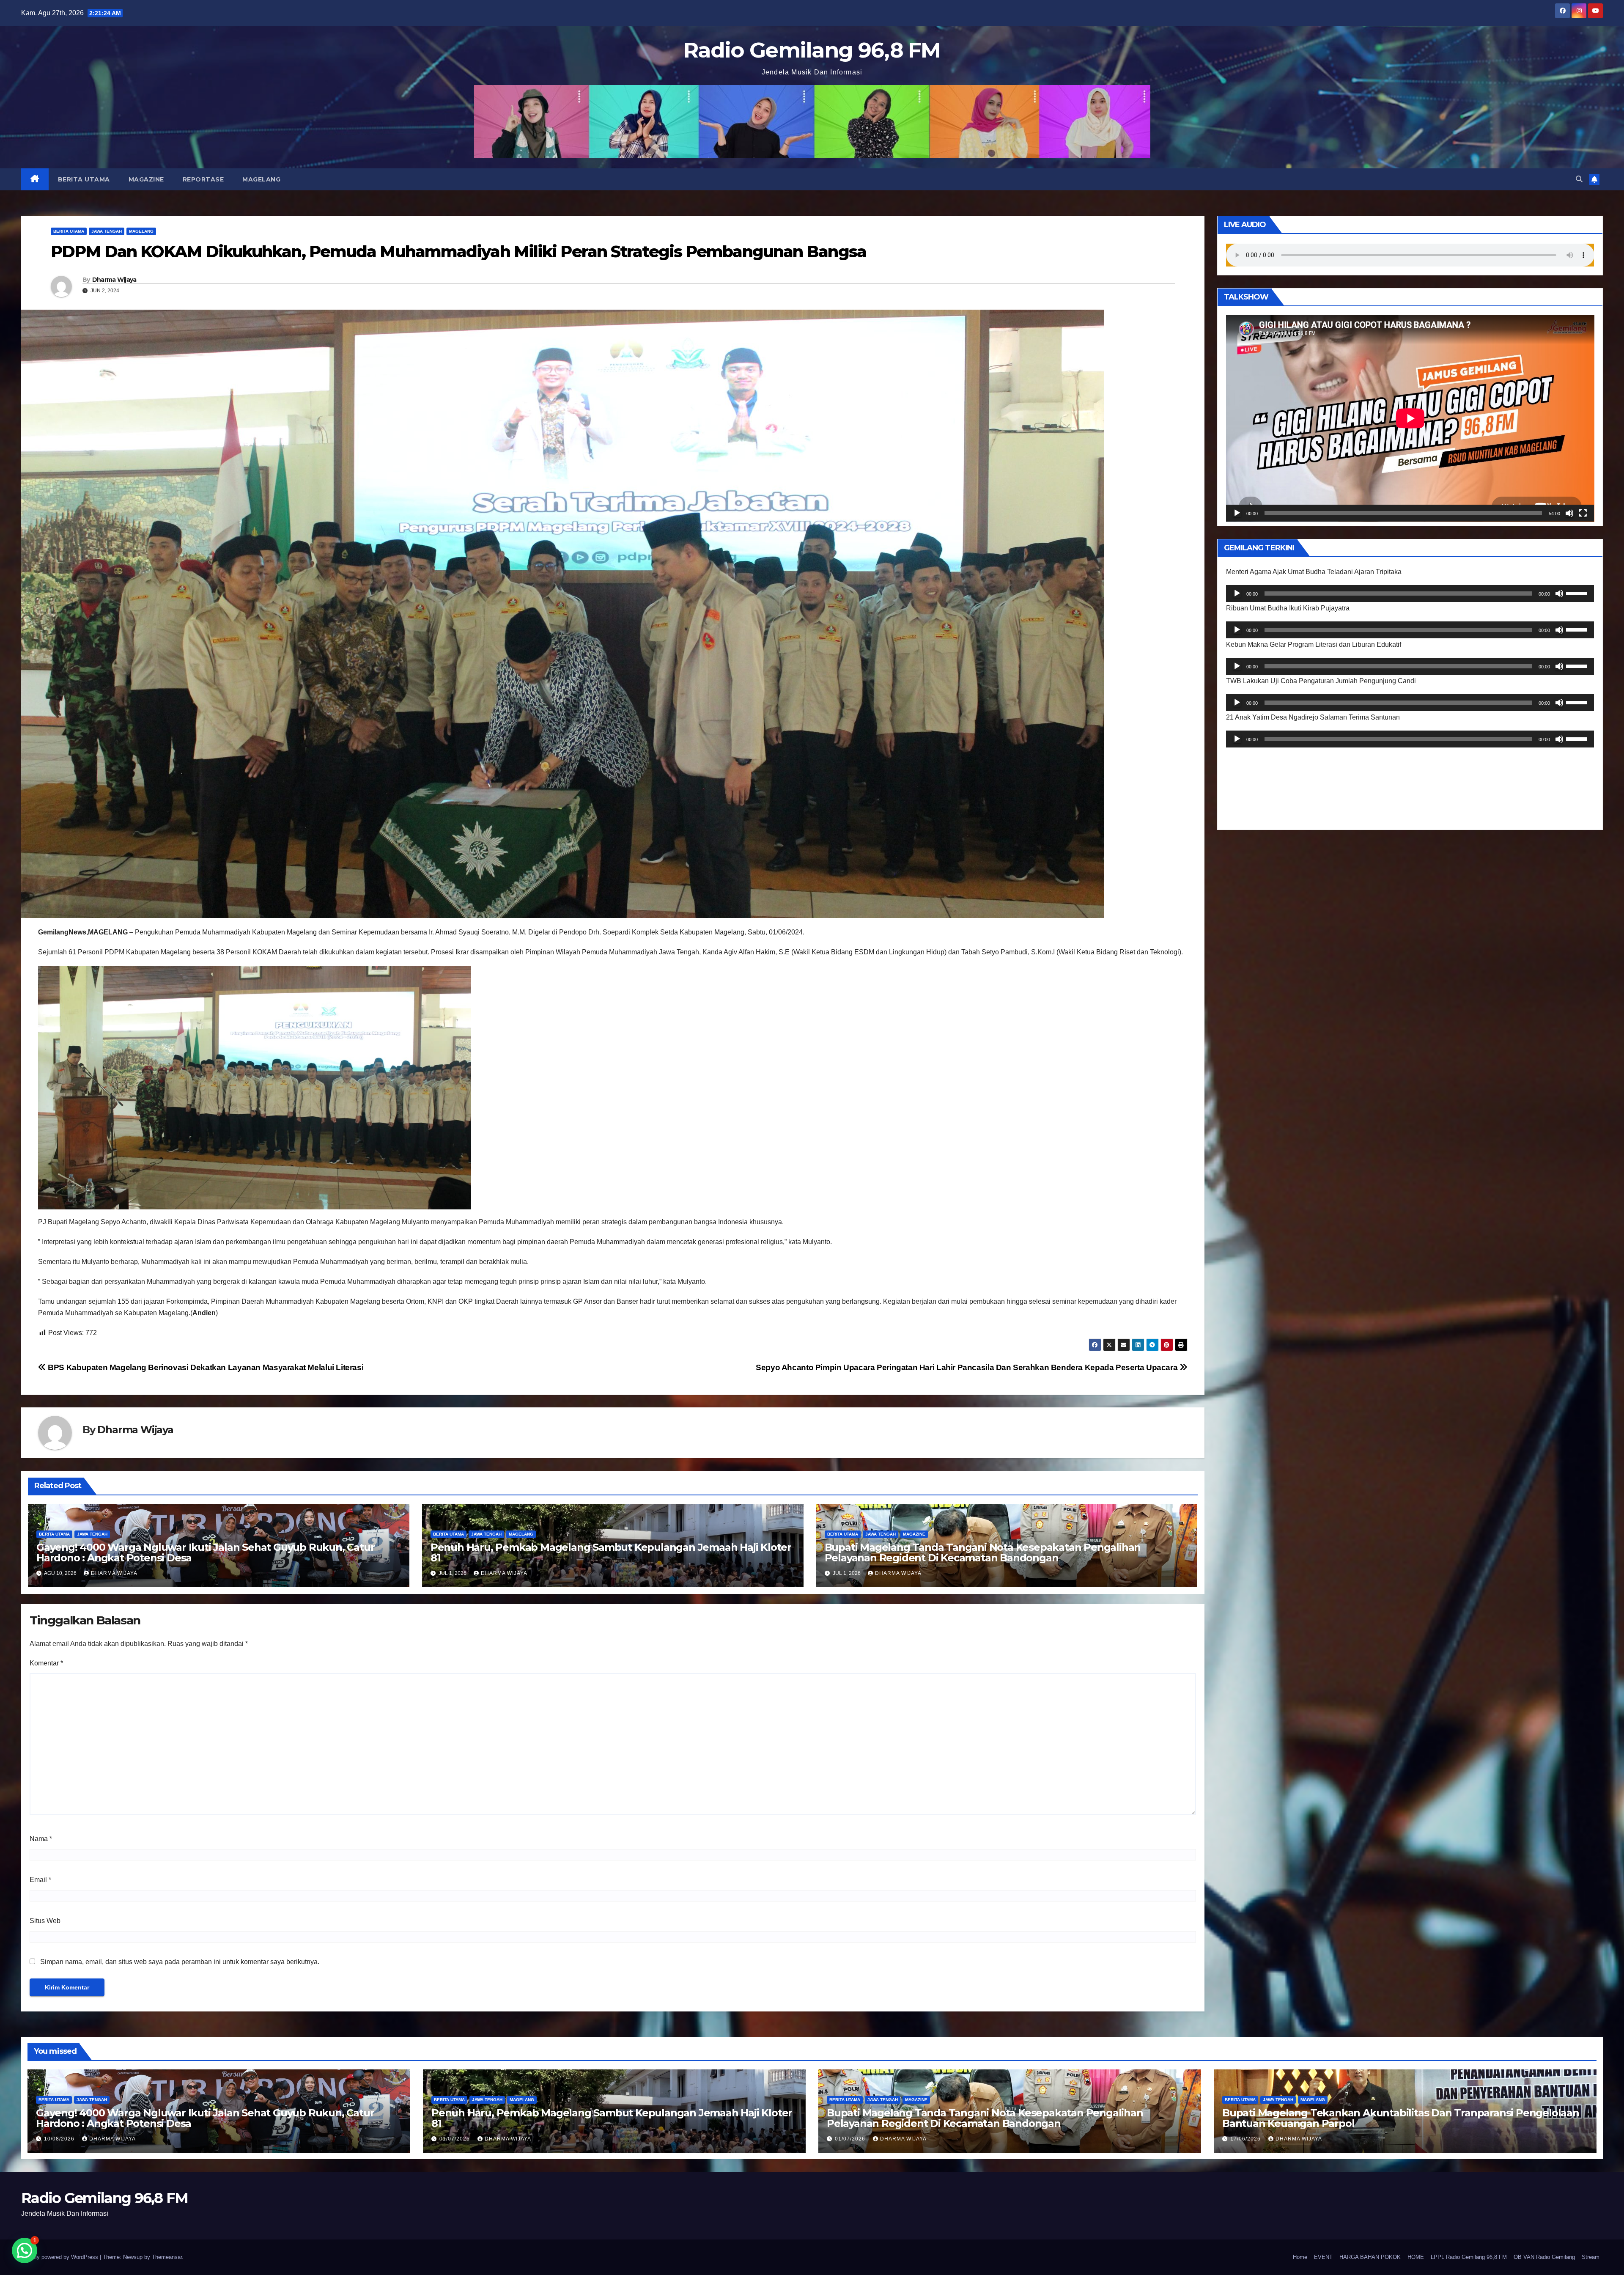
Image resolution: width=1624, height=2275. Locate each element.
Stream (1591, 2257)
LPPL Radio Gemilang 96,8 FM (1469, 2257)
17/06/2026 (1246, 2139)
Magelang (261, 179)
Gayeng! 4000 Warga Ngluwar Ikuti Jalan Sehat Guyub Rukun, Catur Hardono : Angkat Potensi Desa (205, 1552)
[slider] (1578, 593)
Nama (41, 1839)
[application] (1410, 418)
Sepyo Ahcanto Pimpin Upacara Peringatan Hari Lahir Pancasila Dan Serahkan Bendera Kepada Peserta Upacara (968, 1367)
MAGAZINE (146, 179)
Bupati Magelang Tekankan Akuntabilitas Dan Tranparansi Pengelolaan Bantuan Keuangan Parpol (1401, 2118)
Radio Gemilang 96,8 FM (812, 50)
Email (40, 1880)
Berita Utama (84, 179)
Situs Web (45, 1921)
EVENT (1323, 2257)
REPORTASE (203, 179)
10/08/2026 (60, 2139)
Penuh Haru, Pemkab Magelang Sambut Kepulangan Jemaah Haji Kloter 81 (611, 1552)
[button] (1579, 179)
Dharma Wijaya (114, 280)
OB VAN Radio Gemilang (1544, 2257)
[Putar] (1237, 513)
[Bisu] (1569, 513)
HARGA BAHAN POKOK (1370, 2257)
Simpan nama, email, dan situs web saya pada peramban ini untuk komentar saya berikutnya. (180, 1962)
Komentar (46, 1663)
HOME (1416, 2257)
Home (1300, 2257)
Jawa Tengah (107, 231)
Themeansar (167, 2257)
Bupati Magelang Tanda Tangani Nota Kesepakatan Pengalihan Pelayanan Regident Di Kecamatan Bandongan (983, 1552)
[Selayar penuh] (1583, 513)
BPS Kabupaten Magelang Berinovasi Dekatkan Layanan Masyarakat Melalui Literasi (205, 1367)
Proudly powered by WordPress (60, 2257)
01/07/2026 (455, 2139)
